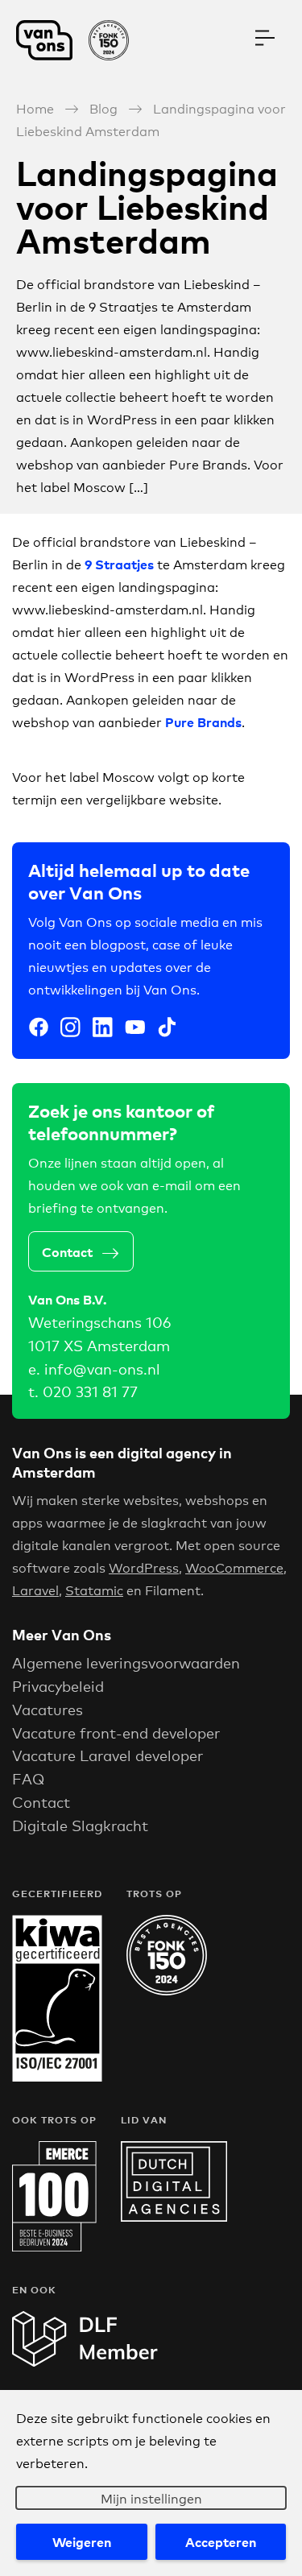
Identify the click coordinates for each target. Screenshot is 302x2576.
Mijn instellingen (151, 2497)
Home (35, 108)
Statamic (94, 1589)
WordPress (144, 1567)
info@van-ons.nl (102, 1368)
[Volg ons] (39, 1030)
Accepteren (221, 2541)
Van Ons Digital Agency (81, 40)
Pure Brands (203, 722)
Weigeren (82, 2541)
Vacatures (48, 1709)
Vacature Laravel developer (108, 1755)
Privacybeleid (58, 1685)
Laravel (35, 1589)
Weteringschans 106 (99, 1321)
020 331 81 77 (90, 1391)
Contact (67, 1251)
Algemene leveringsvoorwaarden (126, 1662)
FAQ (28, 1778)
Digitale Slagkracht (80, 1825)
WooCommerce (234, 1567)
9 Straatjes (119, 564)
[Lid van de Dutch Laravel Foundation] (85, 2361)
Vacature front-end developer (116, 1732)
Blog (103, 108)
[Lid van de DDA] (174, 2216)
